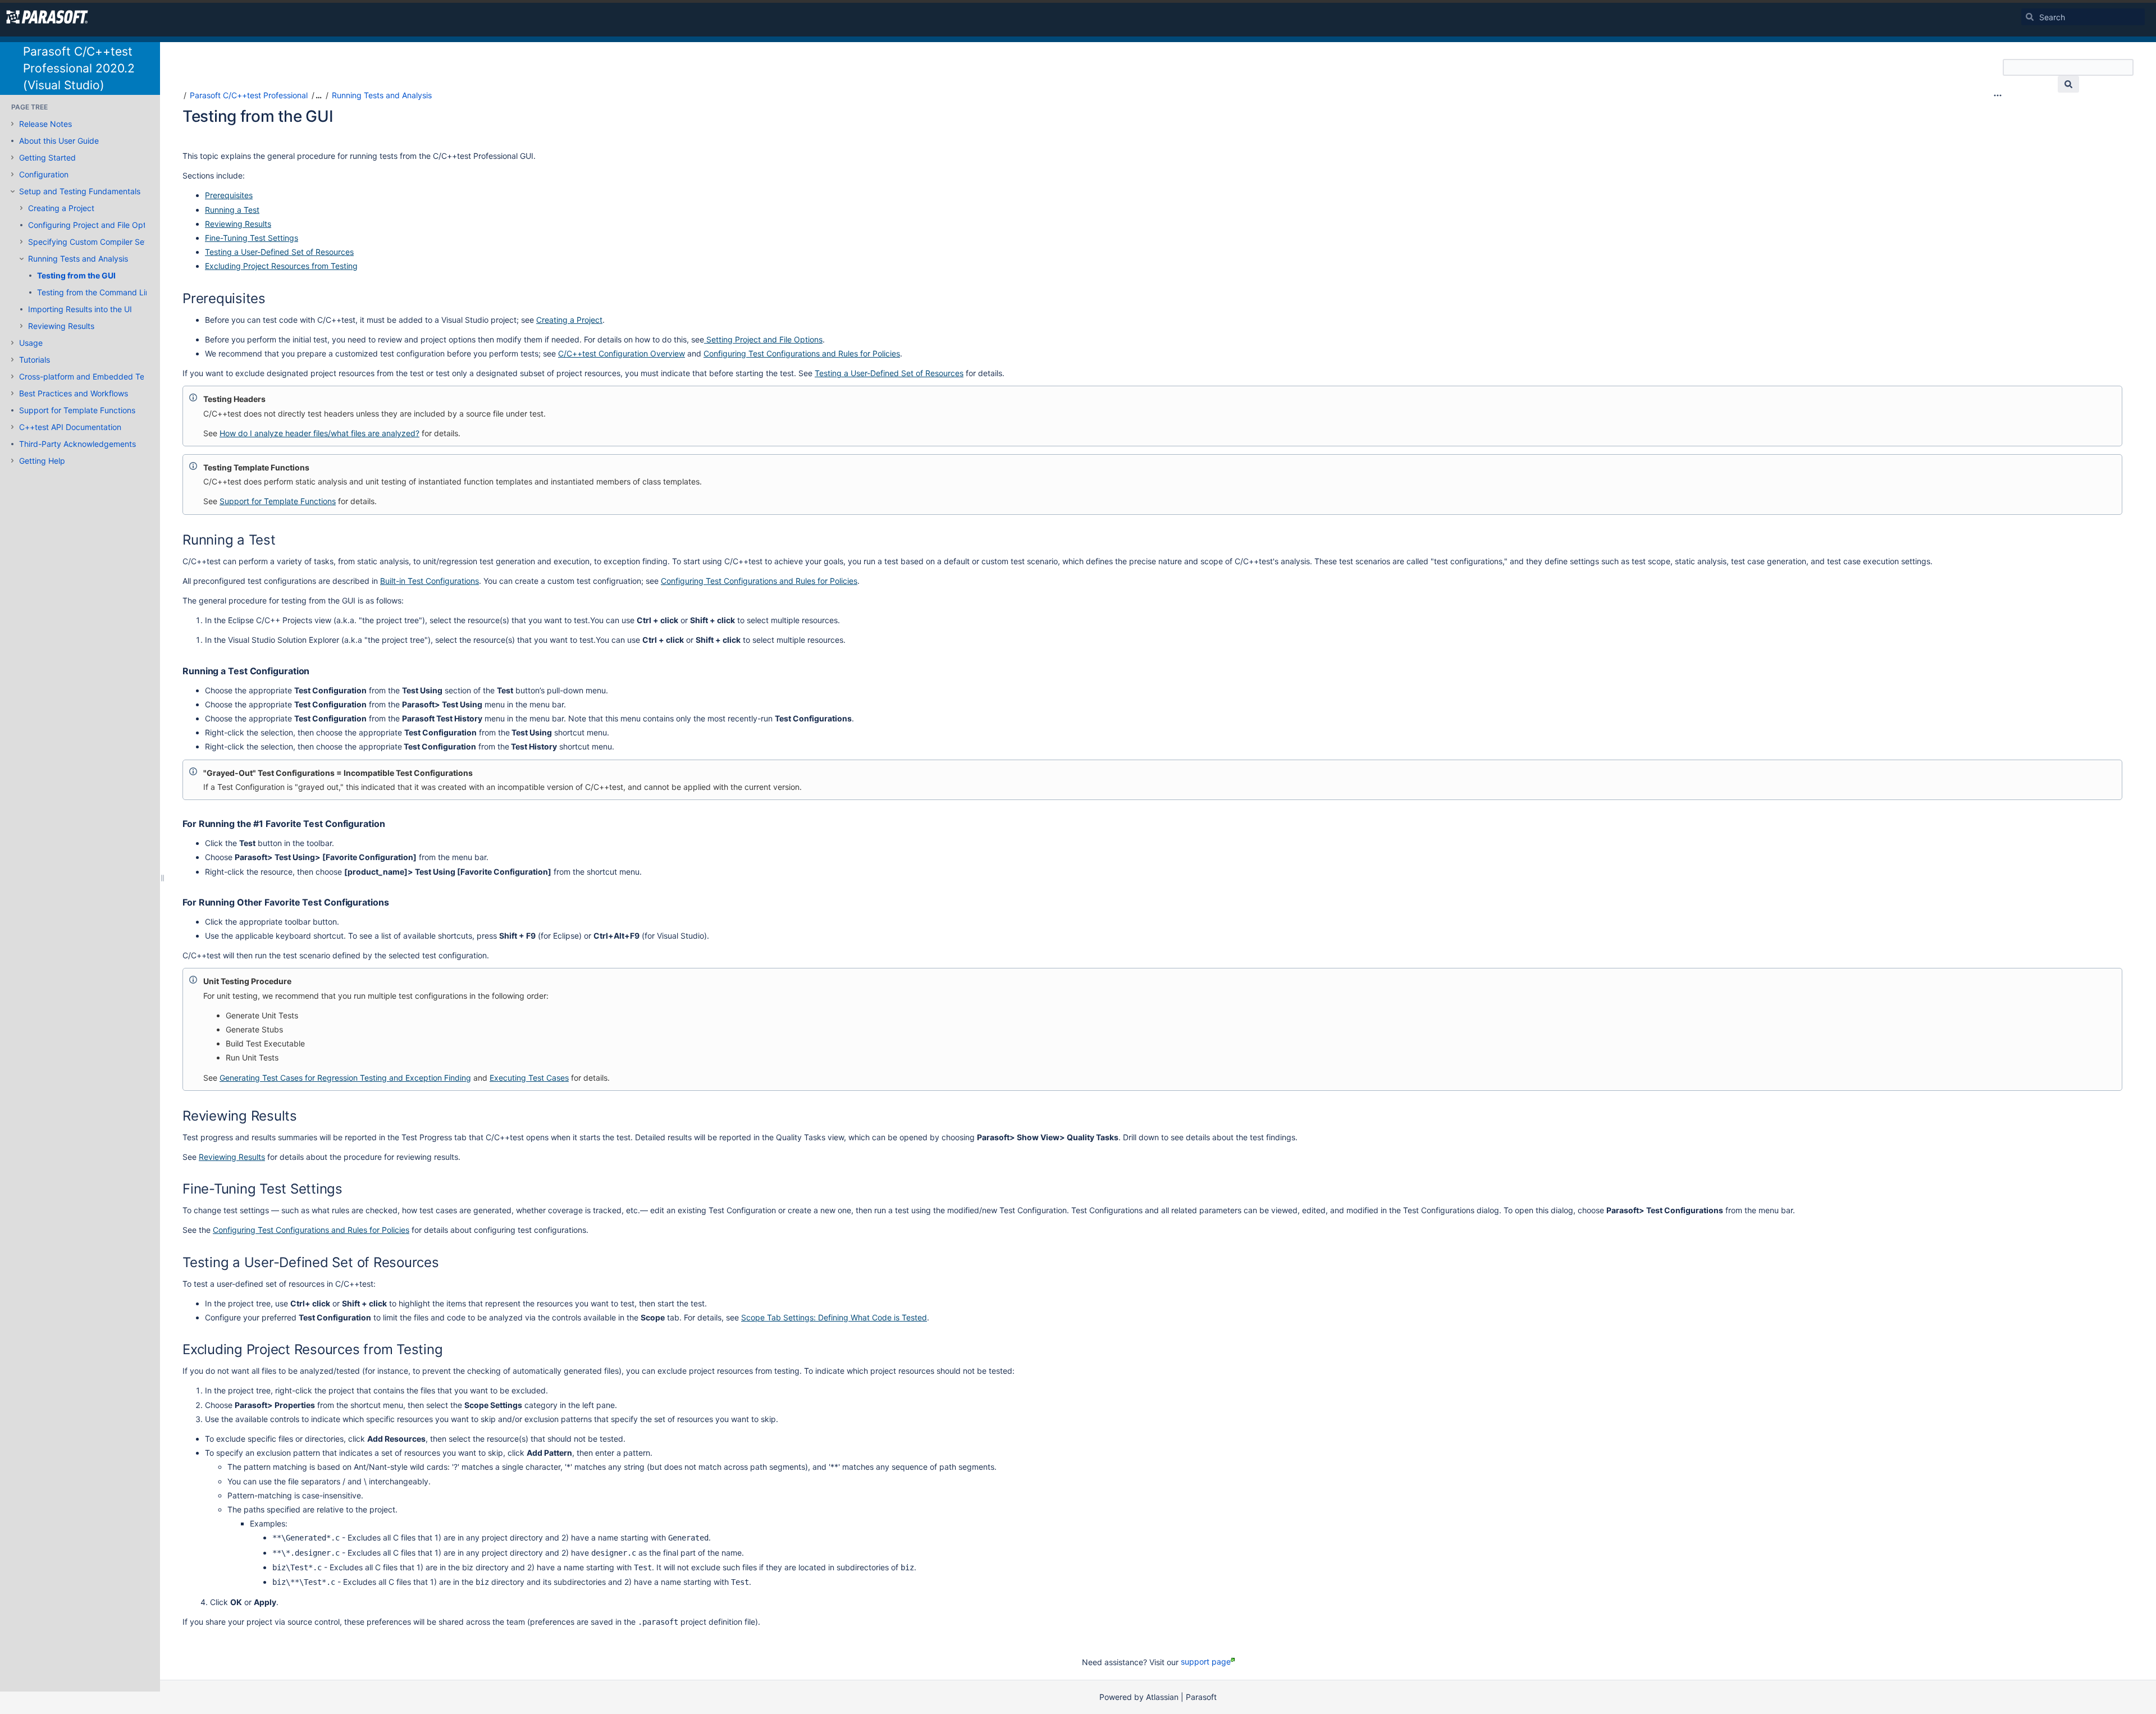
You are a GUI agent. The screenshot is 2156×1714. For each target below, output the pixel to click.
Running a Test (232, 210)
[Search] (2030, 17)
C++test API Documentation (70, 427)
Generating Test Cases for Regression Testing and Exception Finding (345, 1078)
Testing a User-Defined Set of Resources (279, 252)
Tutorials (35, 360)
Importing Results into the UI (80, 309)
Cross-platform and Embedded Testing (91, 376)
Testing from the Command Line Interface (113, 292)
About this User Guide (59, 141)
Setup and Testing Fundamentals (80, 191)
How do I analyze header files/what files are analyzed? (319, 433)
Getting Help (42, 461)
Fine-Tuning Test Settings (252, 238)
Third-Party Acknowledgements (77, 444)
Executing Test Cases (529, 1078)
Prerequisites (229, 195)
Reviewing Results (61, 326)
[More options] (1998, 95)
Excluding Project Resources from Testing (281, 266)
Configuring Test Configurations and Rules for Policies (802, 353)
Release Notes (45, 124)
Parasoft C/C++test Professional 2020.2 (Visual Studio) (79, 68)
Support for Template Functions (77, 410)
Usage (31, 343)
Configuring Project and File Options (94, 225)
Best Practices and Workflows (74, 393)
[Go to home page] (47, 17)
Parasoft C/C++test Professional (249, 95)
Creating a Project (61, 208)
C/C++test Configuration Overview (622, 353)
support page (1206, 1662)
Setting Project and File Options (763, 339)
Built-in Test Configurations (430, 581)
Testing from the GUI (76, 275)
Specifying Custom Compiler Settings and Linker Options (133, 242)
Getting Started (47, 157)
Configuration (44, 174)
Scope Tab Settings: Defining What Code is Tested (834, 1317)
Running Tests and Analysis (78, 259)
